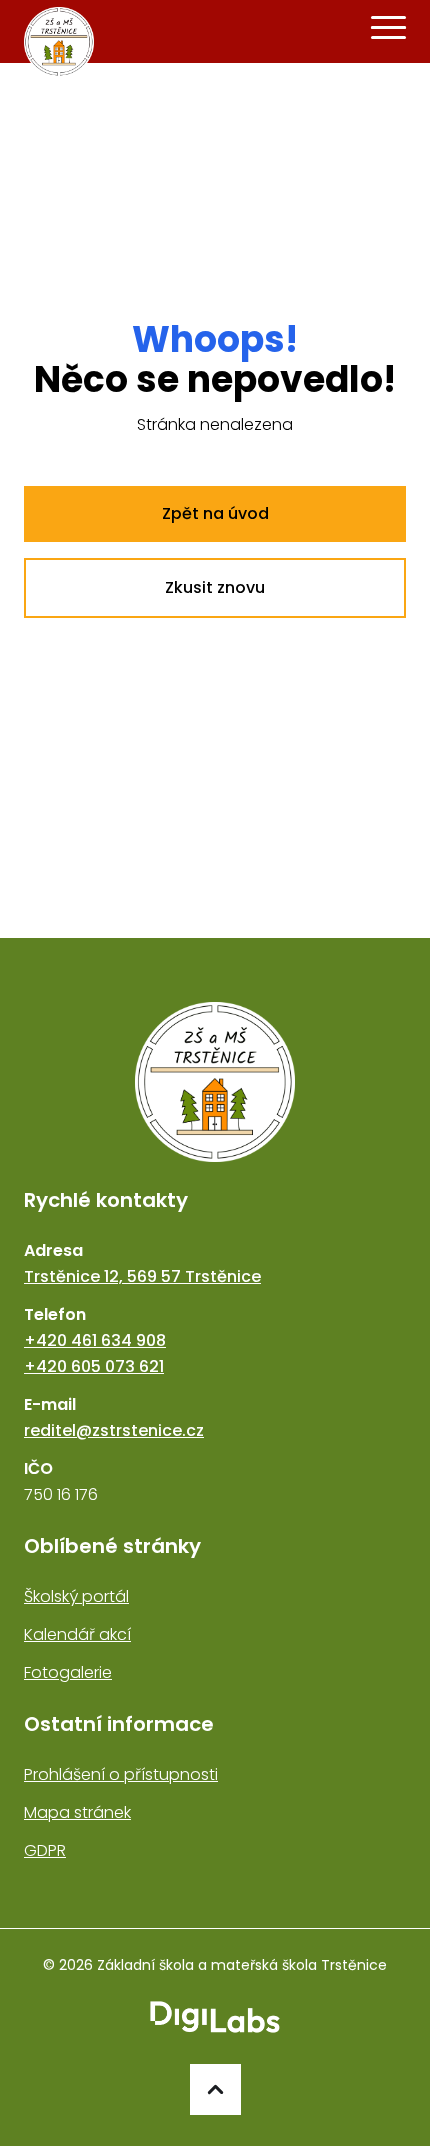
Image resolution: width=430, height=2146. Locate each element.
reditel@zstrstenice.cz (114, 1430)
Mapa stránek (77, 1812)
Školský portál (76, 1596)
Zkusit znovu (215, 587)
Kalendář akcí (77, 1634)
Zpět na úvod (215, 513)
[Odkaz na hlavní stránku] (215, 1082)
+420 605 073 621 (94, 1366)
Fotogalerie (68, 1672)
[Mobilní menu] (388, 28)
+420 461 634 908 (95, 1340)
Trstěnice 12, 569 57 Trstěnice (142, 1276)
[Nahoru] (215, 2089)
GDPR (45, 1850)
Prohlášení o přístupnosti (121, 1774)
